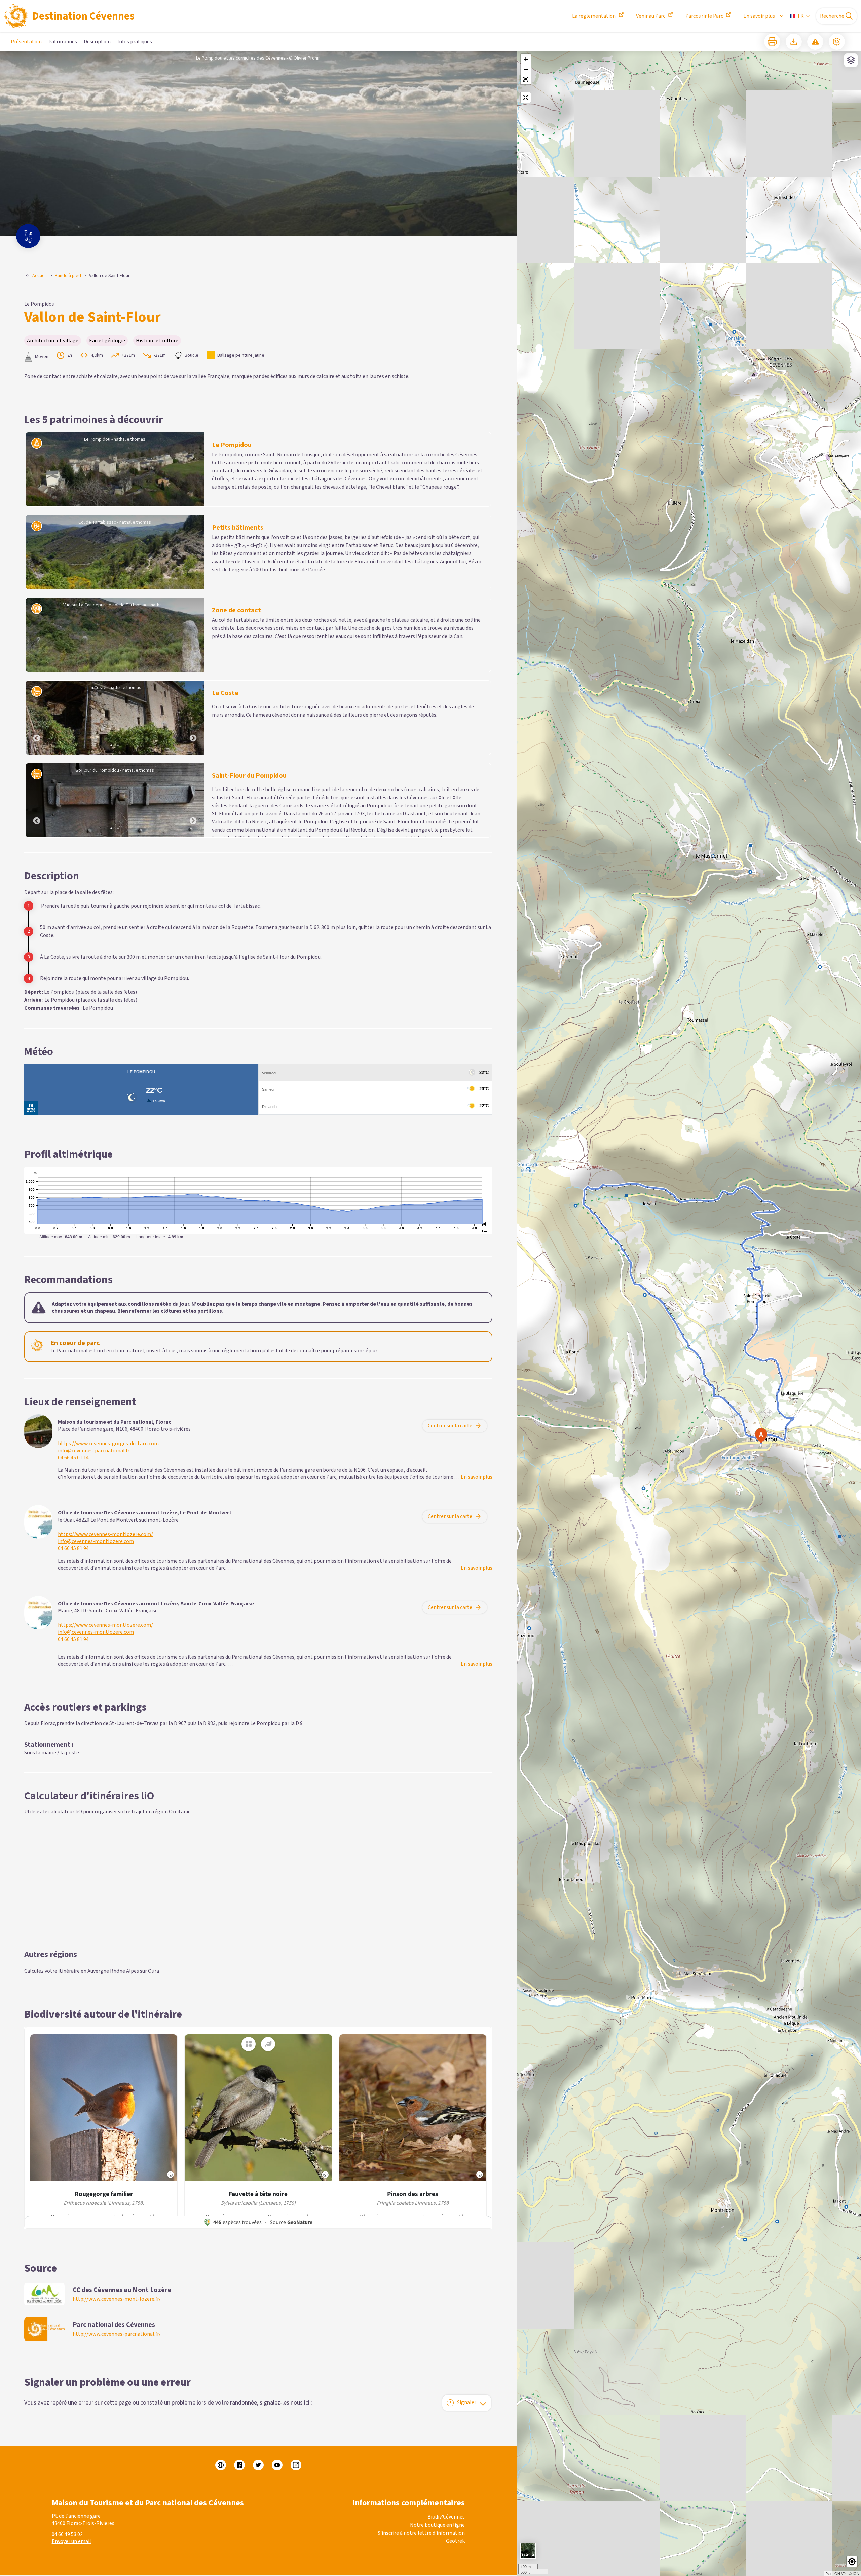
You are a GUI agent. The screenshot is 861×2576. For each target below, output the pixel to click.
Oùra (154, 1971)
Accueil (40, 276)
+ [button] (526, 59)
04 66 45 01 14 (73, 1458)
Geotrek (455, 2541)
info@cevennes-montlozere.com (96, 1542)
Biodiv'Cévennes (446, 2517)
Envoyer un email (71, 2541)
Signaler (467, 2402)
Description (97, 42)
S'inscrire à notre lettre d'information (421, 2533)
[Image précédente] (37, 718)
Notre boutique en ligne (437, 2525)
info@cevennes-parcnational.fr (94, 1451)
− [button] (526, 69)
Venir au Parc (651, 16)
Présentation (26, 42)
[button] (526, 79)
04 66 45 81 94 (73, 1549)
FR (801, 16)
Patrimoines (63, 42)
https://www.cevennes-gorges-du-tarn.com (108, 1444)
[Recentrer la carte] (526, 98)
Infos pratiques (135, 42)
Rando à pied (68, 276)
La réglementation (594, 16)
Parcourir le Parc (704, 16)
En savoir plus (759, 16)
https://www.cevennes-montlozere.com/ (105, 1534)
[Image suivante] (193, 718)
